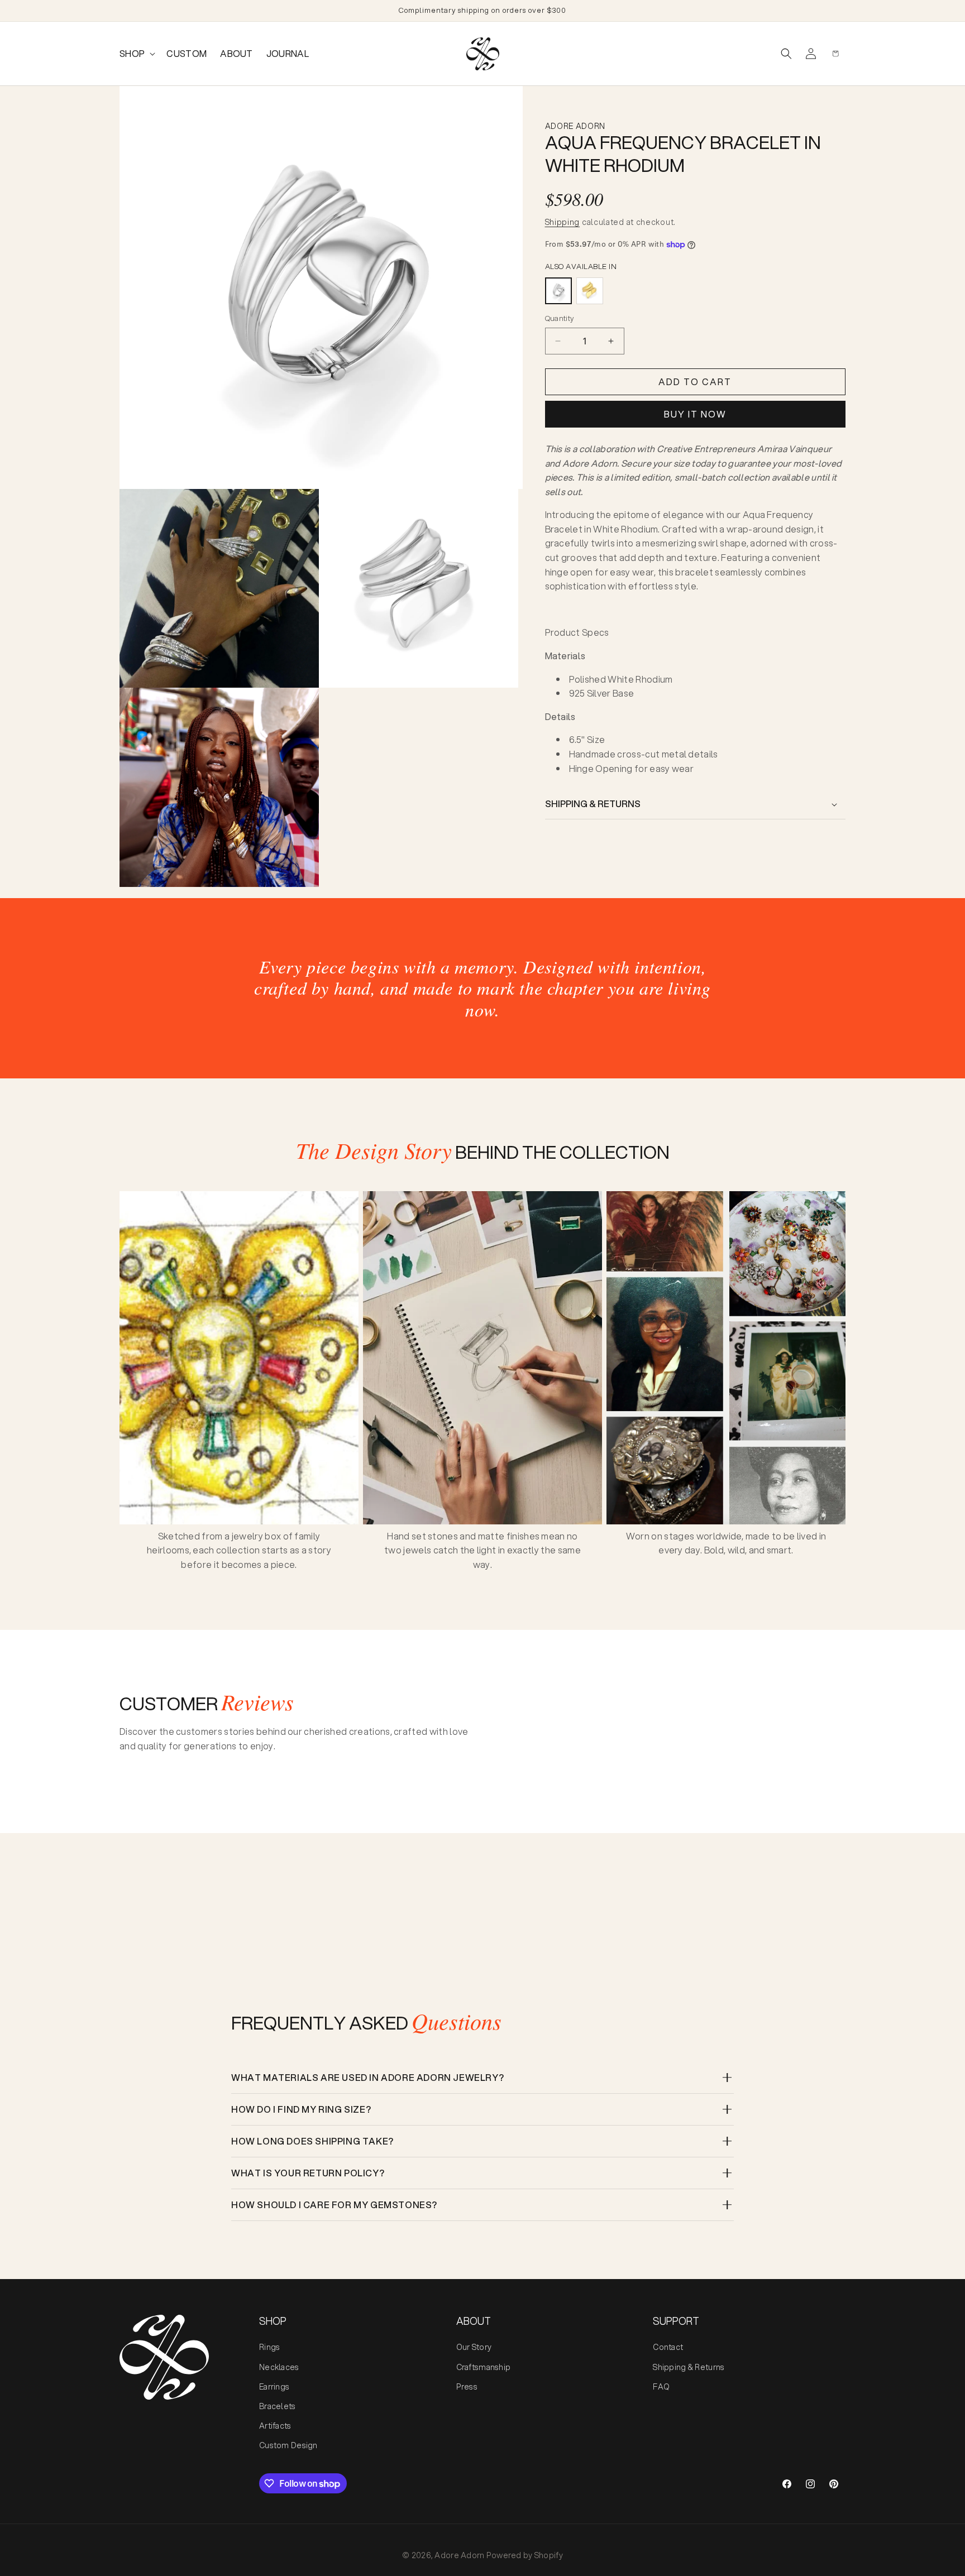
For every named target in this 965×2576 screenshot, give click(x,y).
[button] (136, 54)
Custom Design (288, 2445)
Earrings (274, 2387)
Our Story (474, 2347)
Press (467, 2387)
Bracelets (278, 2406)
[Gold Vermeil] (590, 291)
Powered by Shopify (525, 2555)
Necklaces (279, 2367)
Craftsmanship (484, 2367)
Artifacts (275, 2426)
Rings (269, 2347)
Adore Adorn (459, 2555)
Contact (668, 2347)
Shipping (563, 222)
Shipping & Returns (689, 2367)
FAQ (661, 2387)
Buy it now (695, 414)
